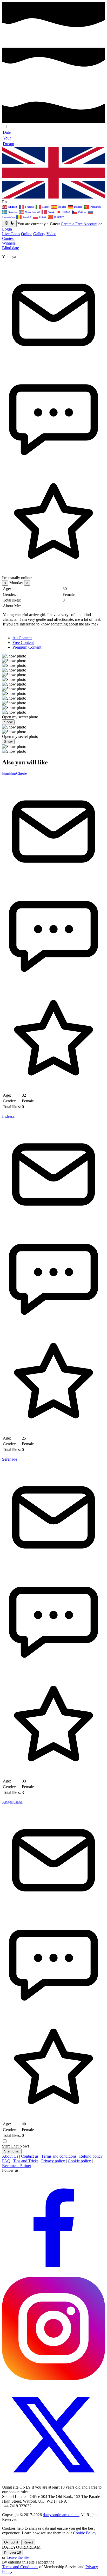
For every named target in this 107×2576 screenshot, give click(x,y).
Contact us (30, 2156)
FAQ (6, 2161)
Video (51, 234)
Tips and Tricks (26, 2161)
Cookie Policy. (85, 2533)
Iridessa (8, 1116)
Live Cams (11, 234)
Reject (28, 2542)
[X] (53, 2482)
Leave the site (18, 2557)
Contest (8, 238)
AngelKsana (12, 1802)
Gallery (39, 234)
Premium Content (27, 647)
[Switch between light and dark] (9, 223)
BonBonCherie (15, 773)
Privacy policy (53, 2161)
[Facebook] (53, 2274)
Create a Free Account (79, 224)
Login (7, 229)
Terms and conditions (59, 2156)
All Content (22, 638)
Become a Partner (17, 2166)
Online (27, 234)
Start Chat (12, 2151)
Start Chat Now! (16, 2146)
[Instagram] (53, 2378)
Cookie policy (79, 2161)
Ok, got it (11, 2542)
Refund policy (91, 2156)
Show (8, 722)
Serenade (10, 1459)
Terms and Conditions (20, 2567)
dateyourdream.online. (61, 2515)
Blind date (11, 248)
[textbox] (53, 207)
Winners (9, 243)
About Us (10, 2156)
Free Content (23, 643)
